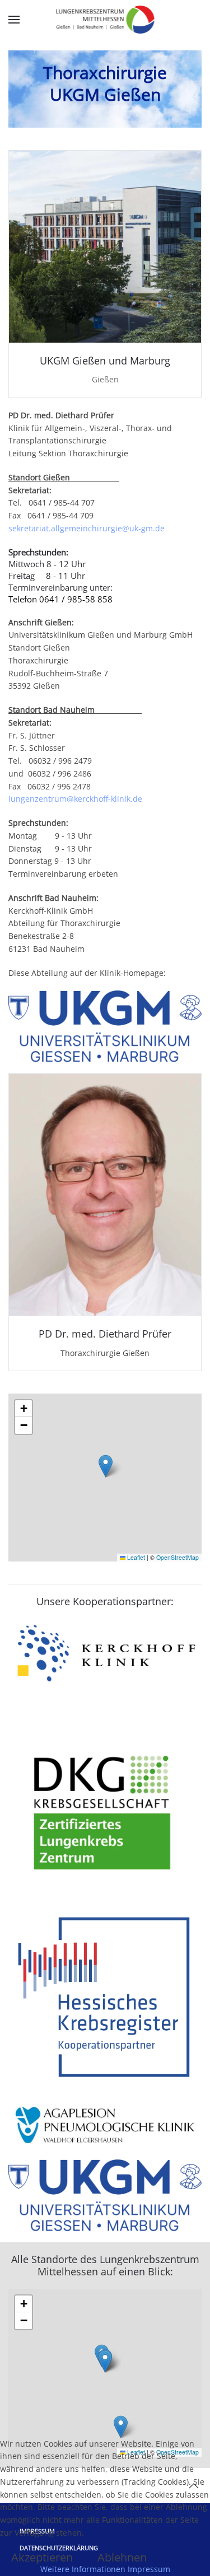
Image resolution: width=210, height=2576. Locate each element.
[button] (14, 20)
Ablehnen (122, 2558)
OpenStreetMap (178, 1557)
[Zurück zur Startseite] (105, 20)
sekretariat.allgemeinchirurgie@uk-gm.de (87, 528)
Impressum (149, 2569)
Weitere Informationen (83, 2569)
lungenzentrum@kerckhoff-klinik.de (75, 799)
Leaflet (135, 1557)
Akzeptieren (42, 2558)
